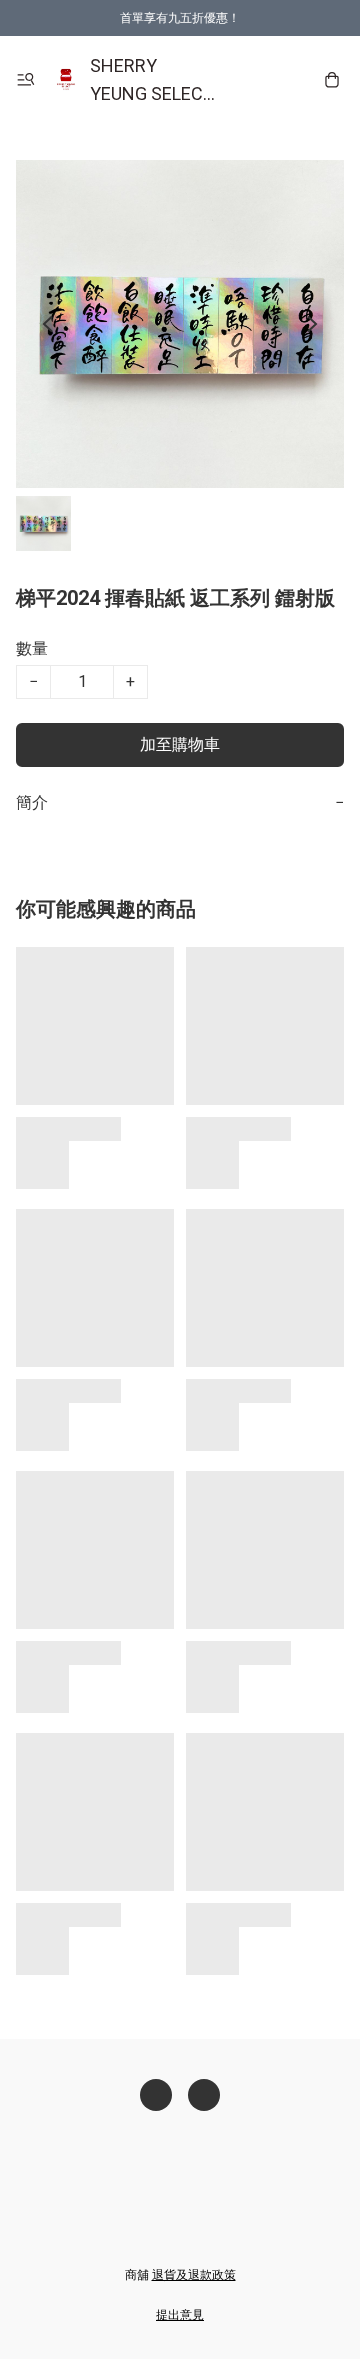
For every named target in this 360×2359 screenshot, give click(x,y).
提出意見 (180, 2315)
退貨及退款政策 (194, 2275)
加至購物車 (180, 744)
